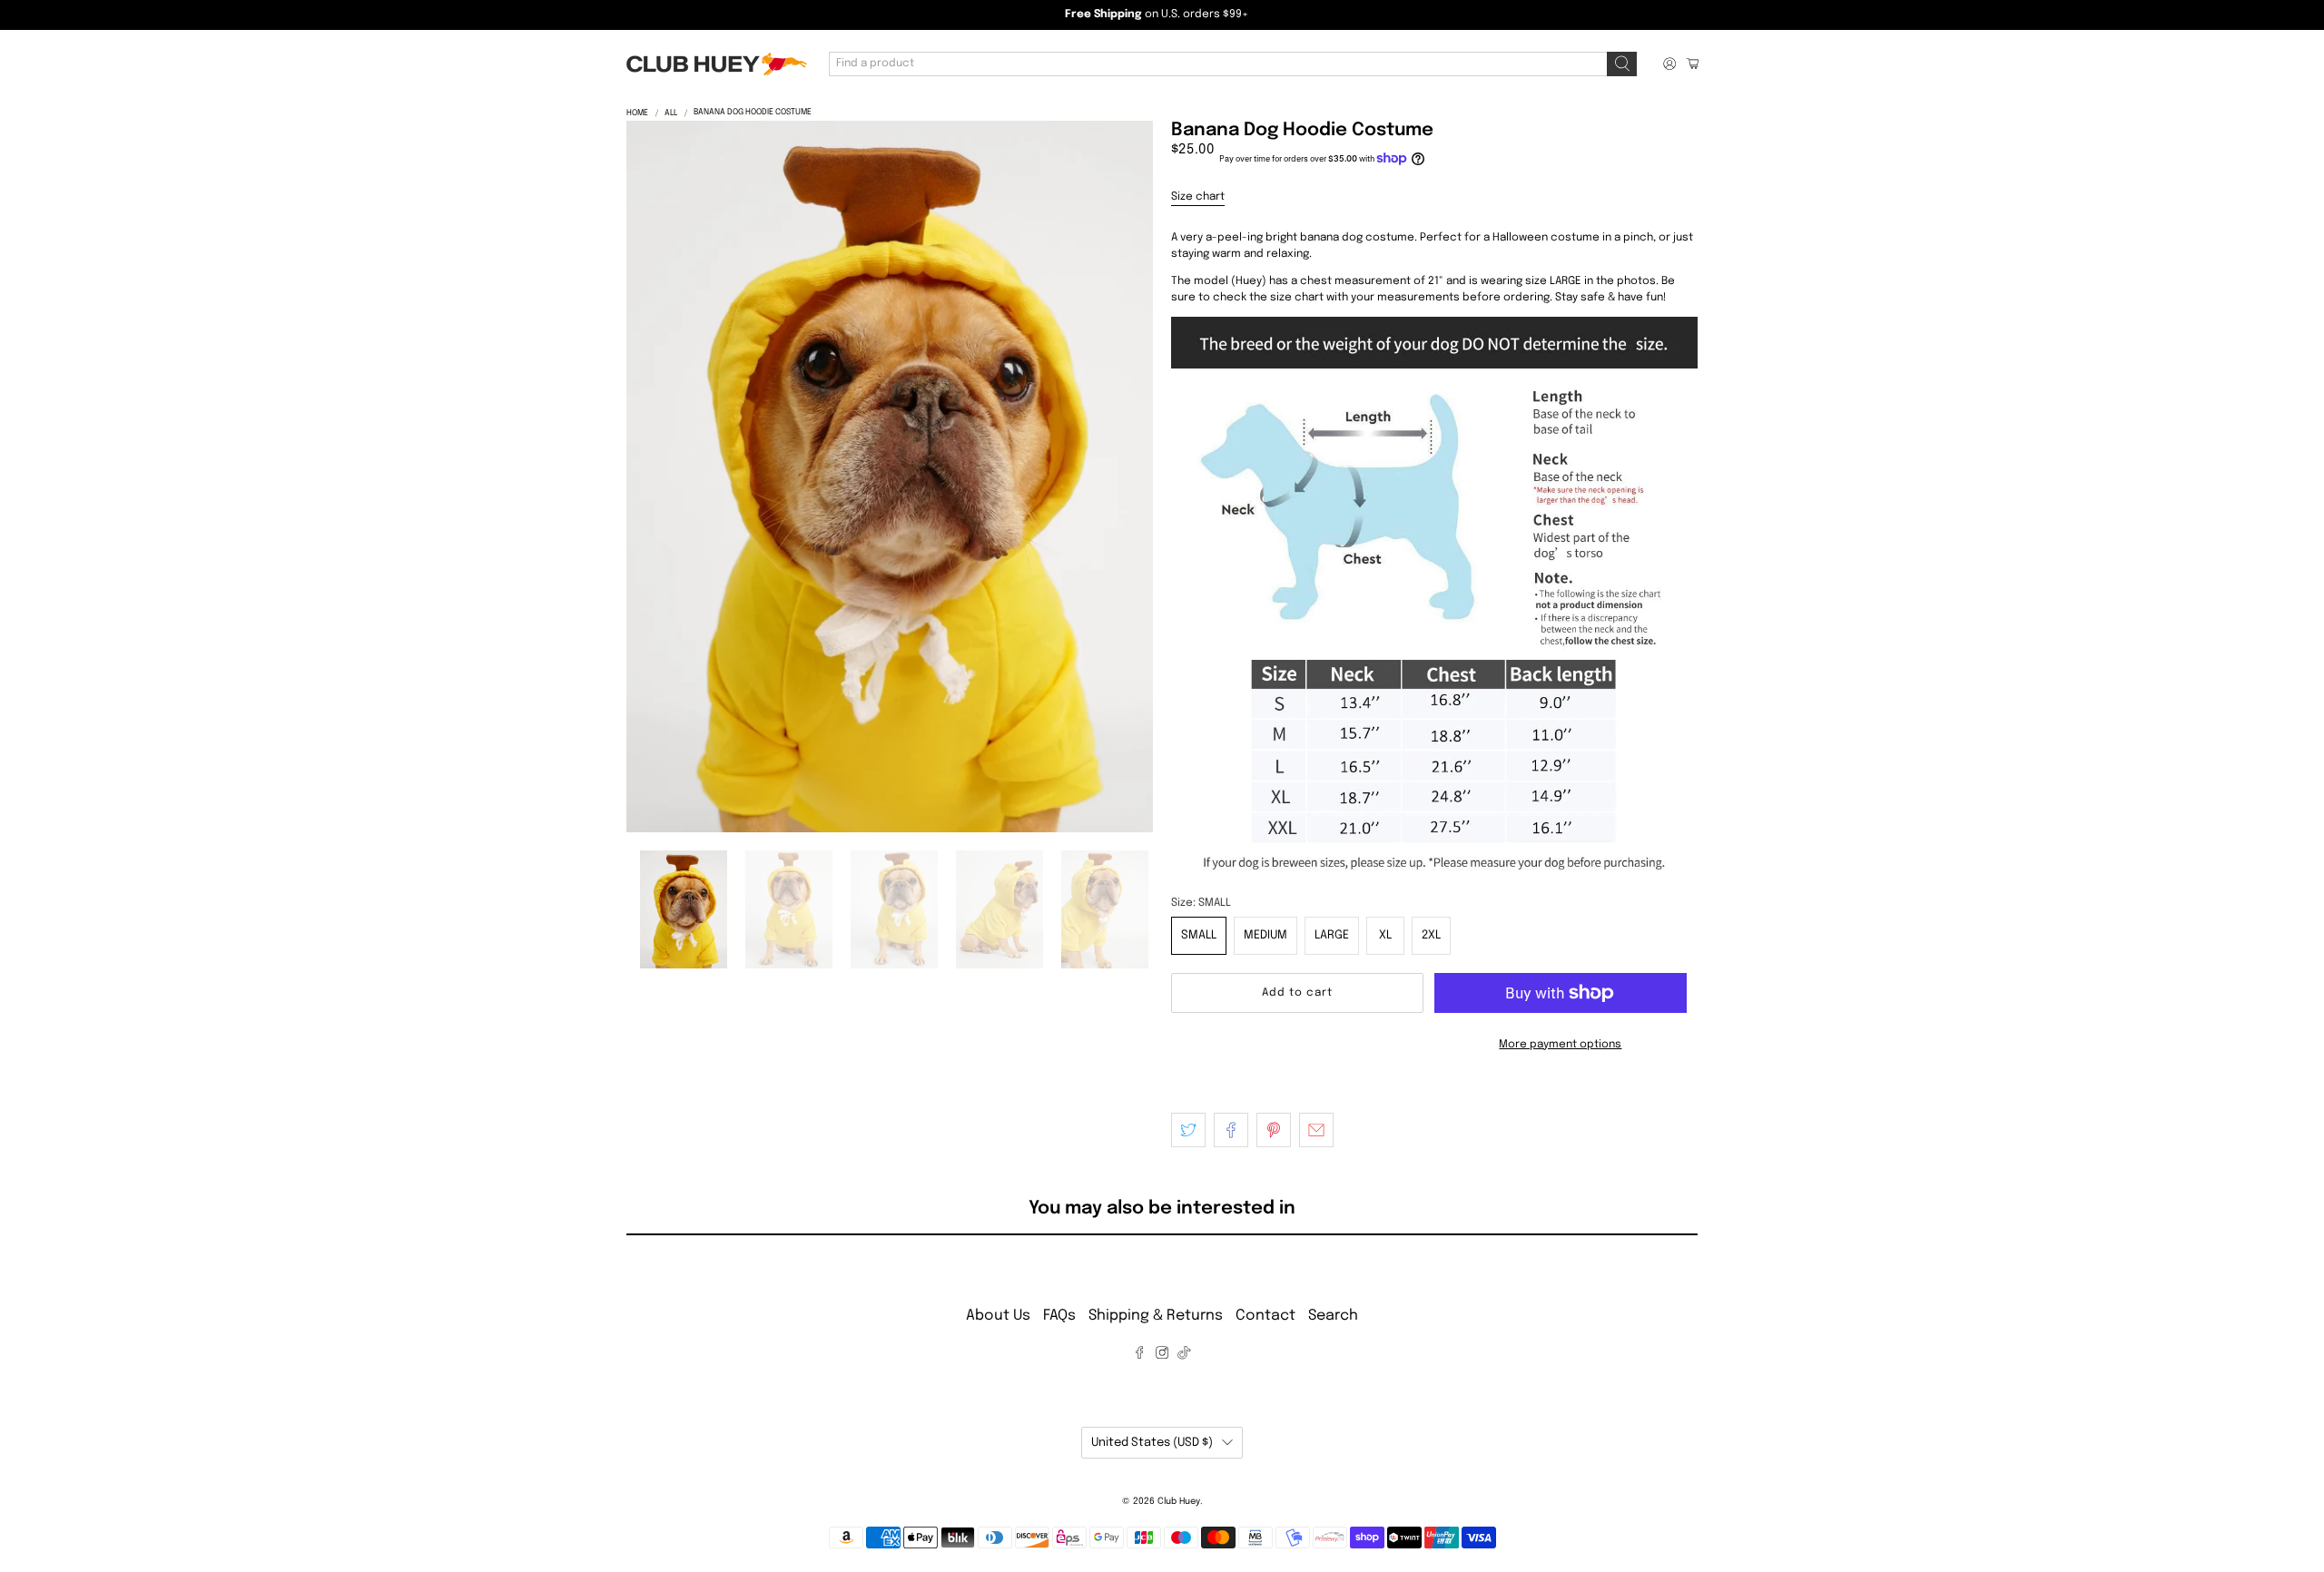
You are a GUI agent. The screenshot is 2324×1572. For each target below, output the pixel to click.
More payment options (1560, 1045)
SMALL (1199, 935)
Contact (1265, 1316)
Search (1333, 1316)
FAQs (1059, 1316)
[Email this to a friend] (1316, 1130)
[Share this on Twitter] (1188, 1130)
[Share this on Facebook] (1231, 1130)
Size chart (1198, 197)
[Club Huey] (716, 64)
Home (637, 113)
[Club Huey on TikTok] (1184, 1356)
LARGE (1332, 935)
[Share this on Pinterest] (1274, 1130)
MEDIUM (1265, 935)
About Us (998, 1316)
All (671, 113)
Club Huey (1179, 1501)
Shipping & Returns (1156, 1316)
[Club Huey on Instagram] (1162, 1356)
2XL (1431, 935)
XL (1385, 935)
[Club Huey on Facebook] (1139, 1356)
